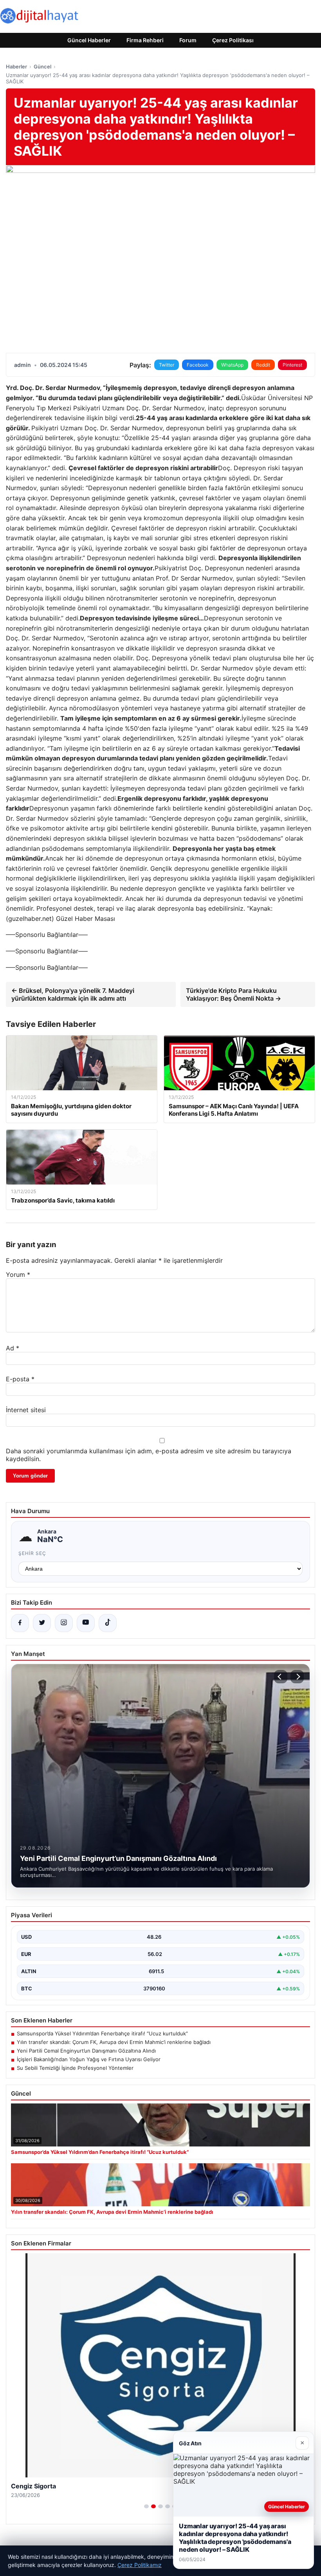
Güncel (42, 67)
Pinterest (292, 365)
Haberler (16, 67)
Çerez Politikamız (140, 2565)
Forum (188, 40)
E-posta (20, 1379)
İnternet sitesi (26, 1410)
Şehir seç (32, 1553)
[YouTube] (86, 1623)
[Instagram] (64, 1623)
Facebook (198, 365)
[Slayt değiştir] (146, 2506)
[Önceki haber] (281, 1677)
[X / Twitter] (42, 1623)
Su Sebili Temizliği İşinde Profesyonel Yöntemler (75, 2068)
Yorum (18, 1275)
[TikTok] (108, 1623)
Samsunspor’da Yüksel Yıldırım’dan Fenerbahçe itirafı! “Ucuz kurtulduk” (102, 2033)
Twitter (167, 365)
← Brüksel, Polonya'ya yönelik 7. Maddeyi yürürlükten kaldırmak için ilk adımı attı (73, 994)
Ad (13, 1348)
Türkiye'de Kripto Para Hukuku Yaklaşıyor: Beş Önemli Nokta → (234, 994)
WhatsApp (232, 365)
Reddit (263, 365)
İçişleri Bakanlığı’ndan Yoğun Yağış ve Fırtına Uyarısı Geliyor (89, 2059)
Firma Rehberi (145, 40)
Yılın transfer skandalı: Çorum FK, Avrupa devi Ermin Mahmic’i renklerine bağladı (114, 2042)
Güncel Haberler (89, 40)
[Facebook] (20, 1623)
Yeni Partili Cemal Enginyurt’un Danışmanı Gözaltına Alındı (86, 2051)
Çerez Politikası (233, 40)
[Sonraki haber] (297, 1677)
